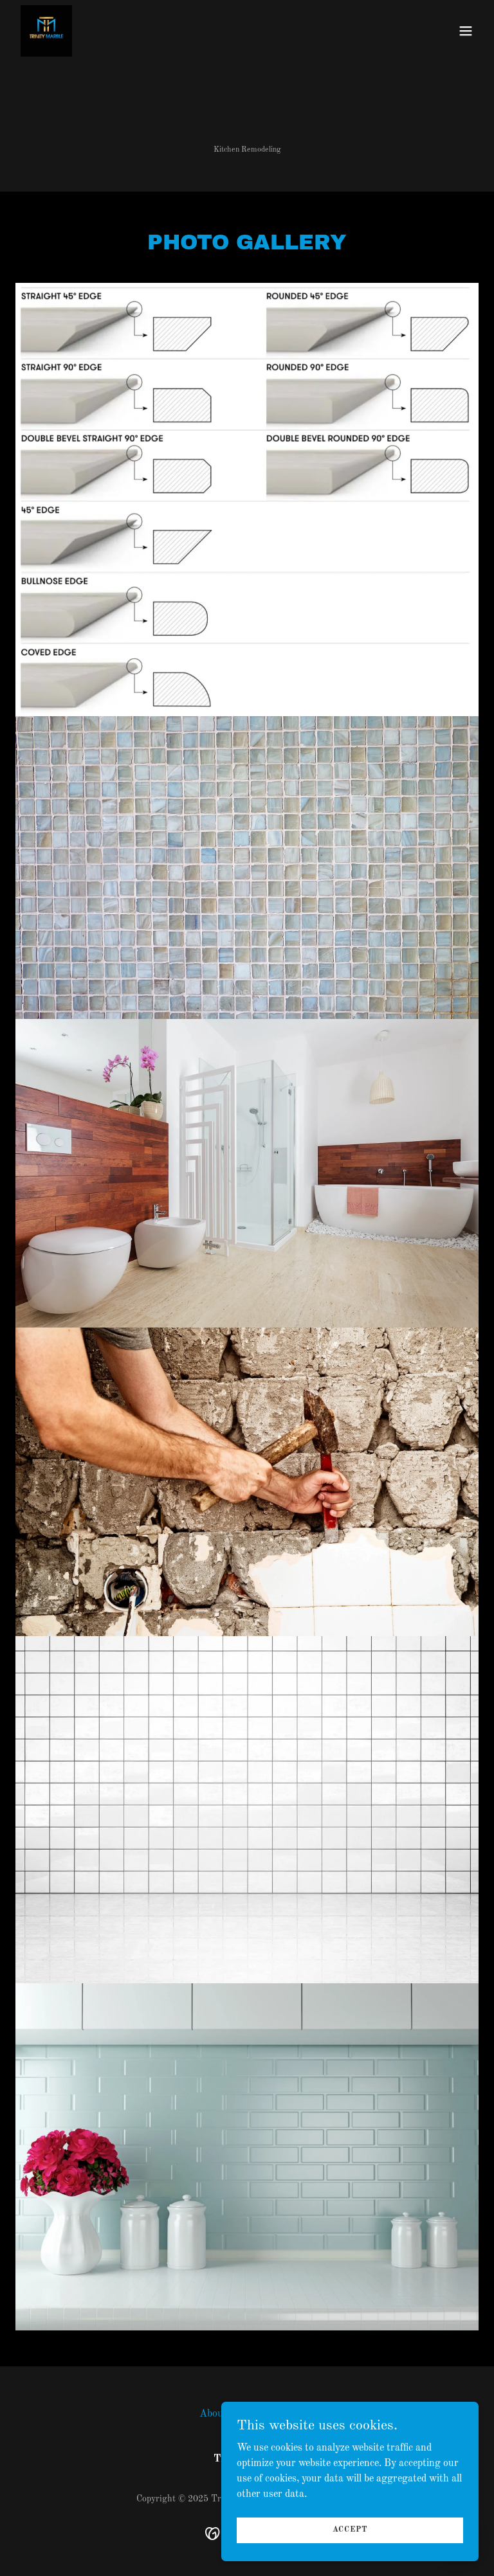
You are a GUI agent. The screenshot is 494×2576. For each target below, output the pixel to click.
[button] (466, 31)
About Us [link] (221, 2414)
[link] (46, 31)
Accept (350, 2530)
